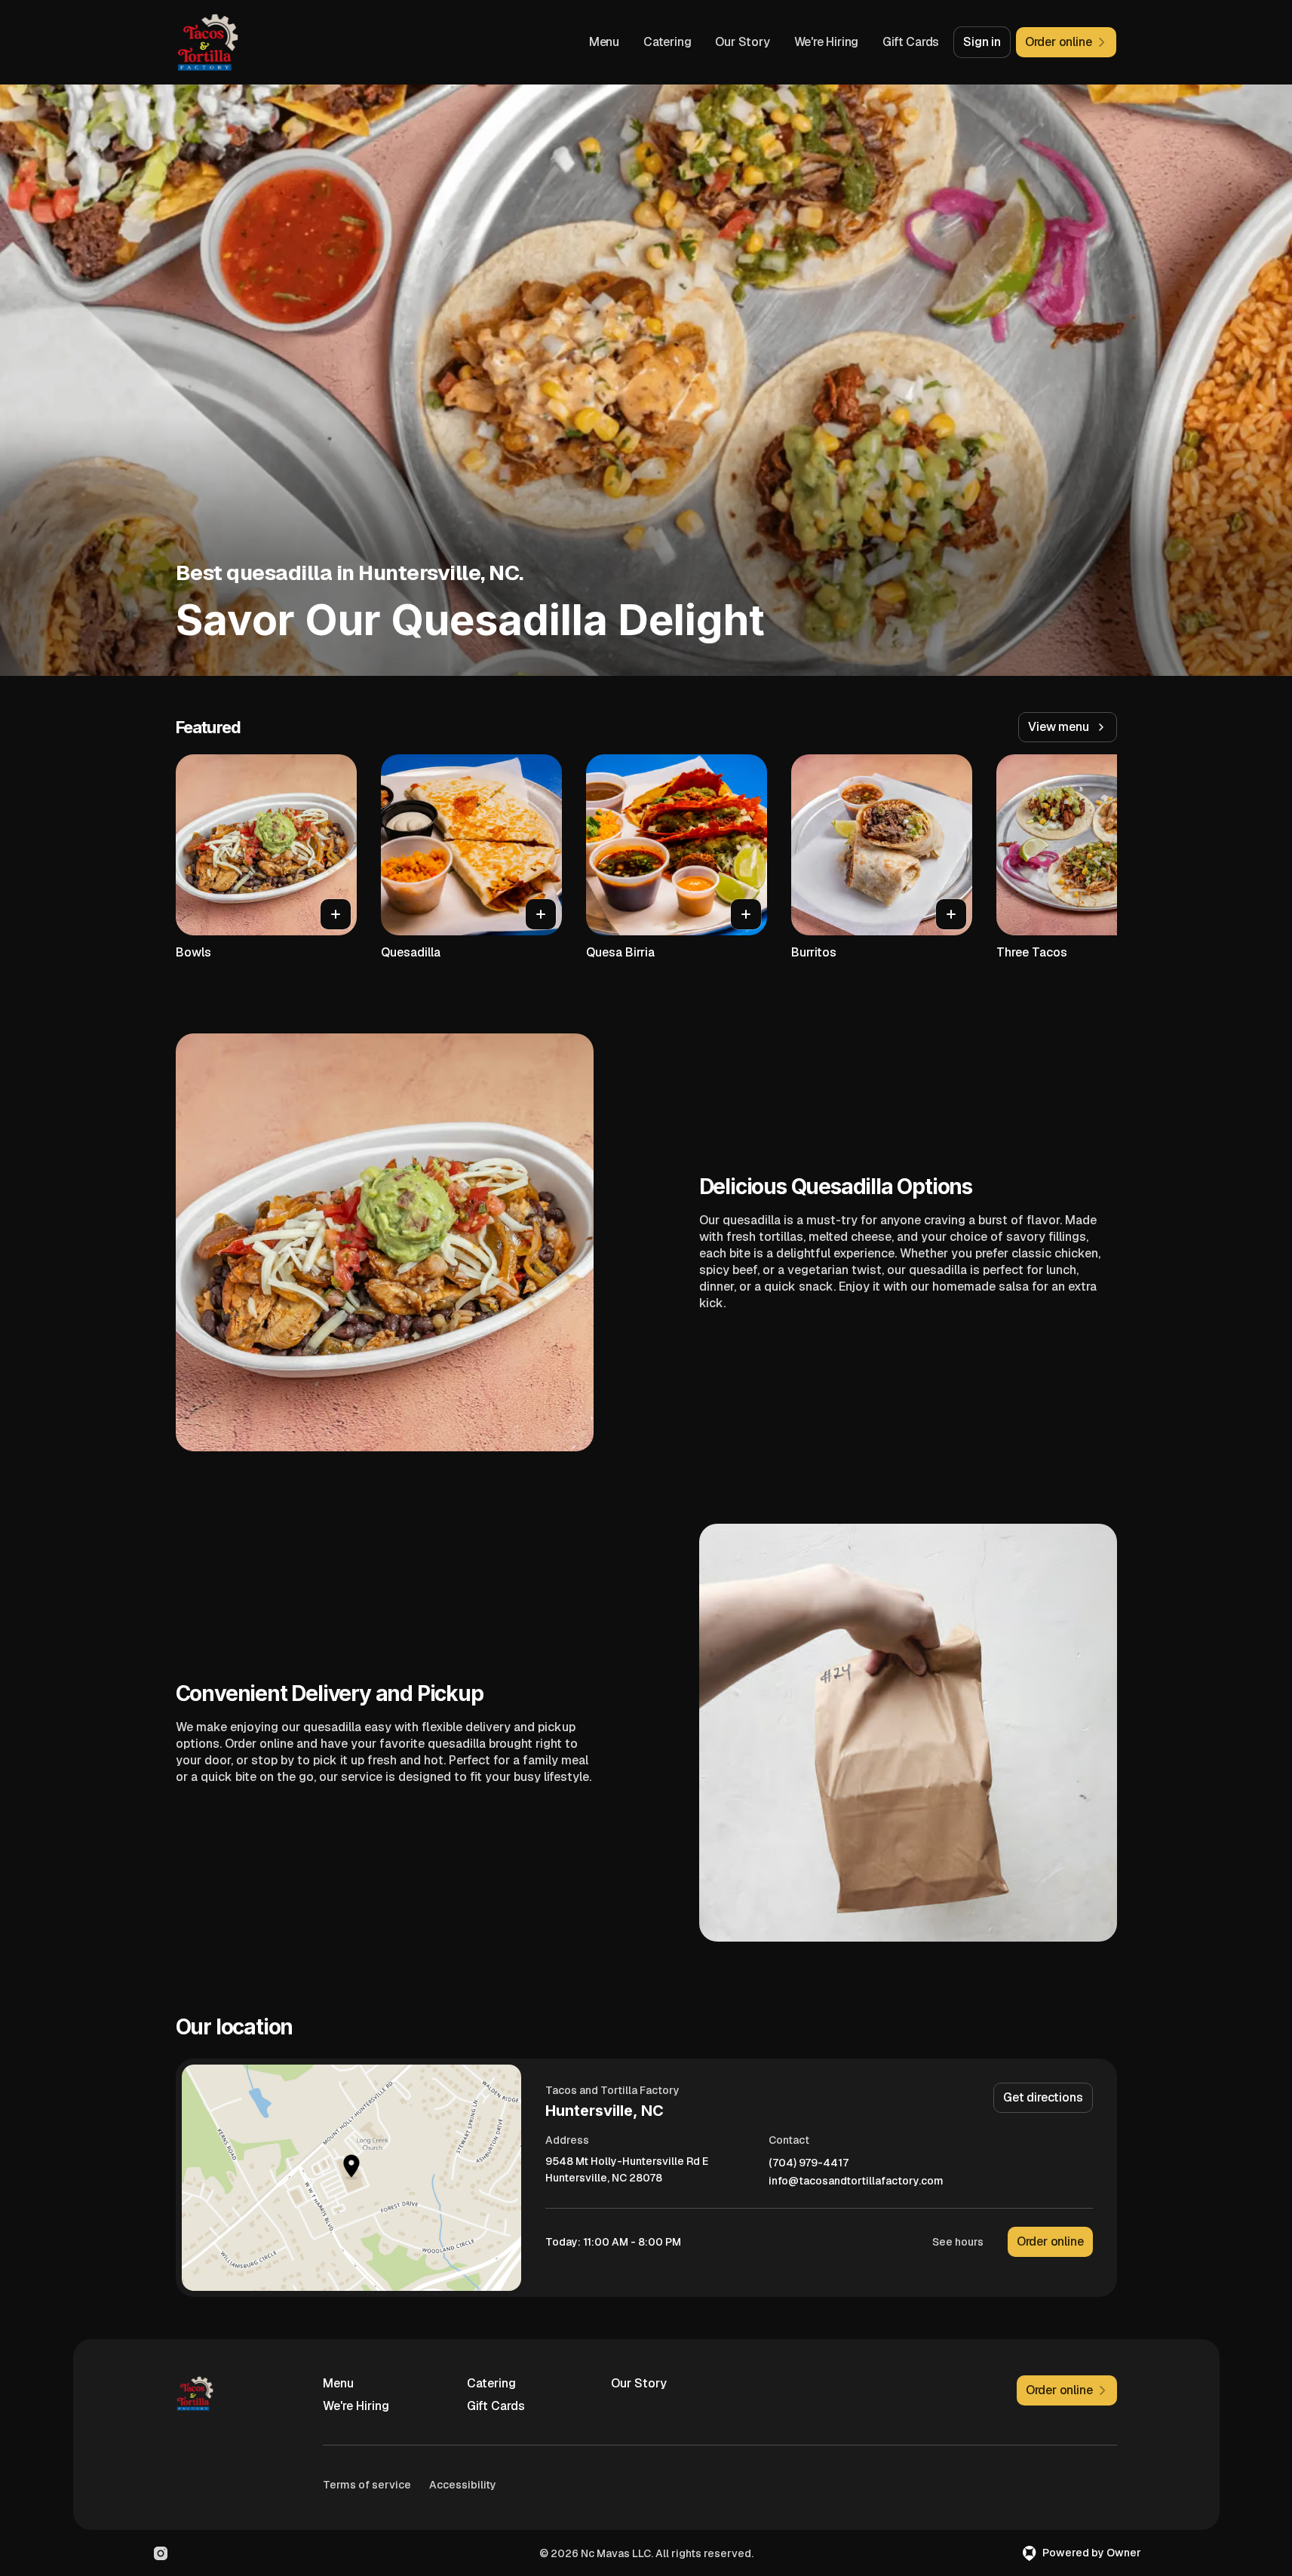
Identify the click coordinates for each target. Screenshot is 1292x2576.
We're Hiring (827, 42)
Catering (667, 42)
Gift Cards (911, 42)
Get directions (1043, 2097)
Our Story (742, 42)
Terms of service (367, 2485)
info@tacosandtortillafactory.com (856, 2181)
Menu (604, 42)
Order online (1050, 2241)
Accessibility (463, 2485)
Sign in (982, 42)
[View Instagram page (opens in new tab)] (161, 2553)
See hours (958, 2242)
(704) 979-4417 (809, 2163)
